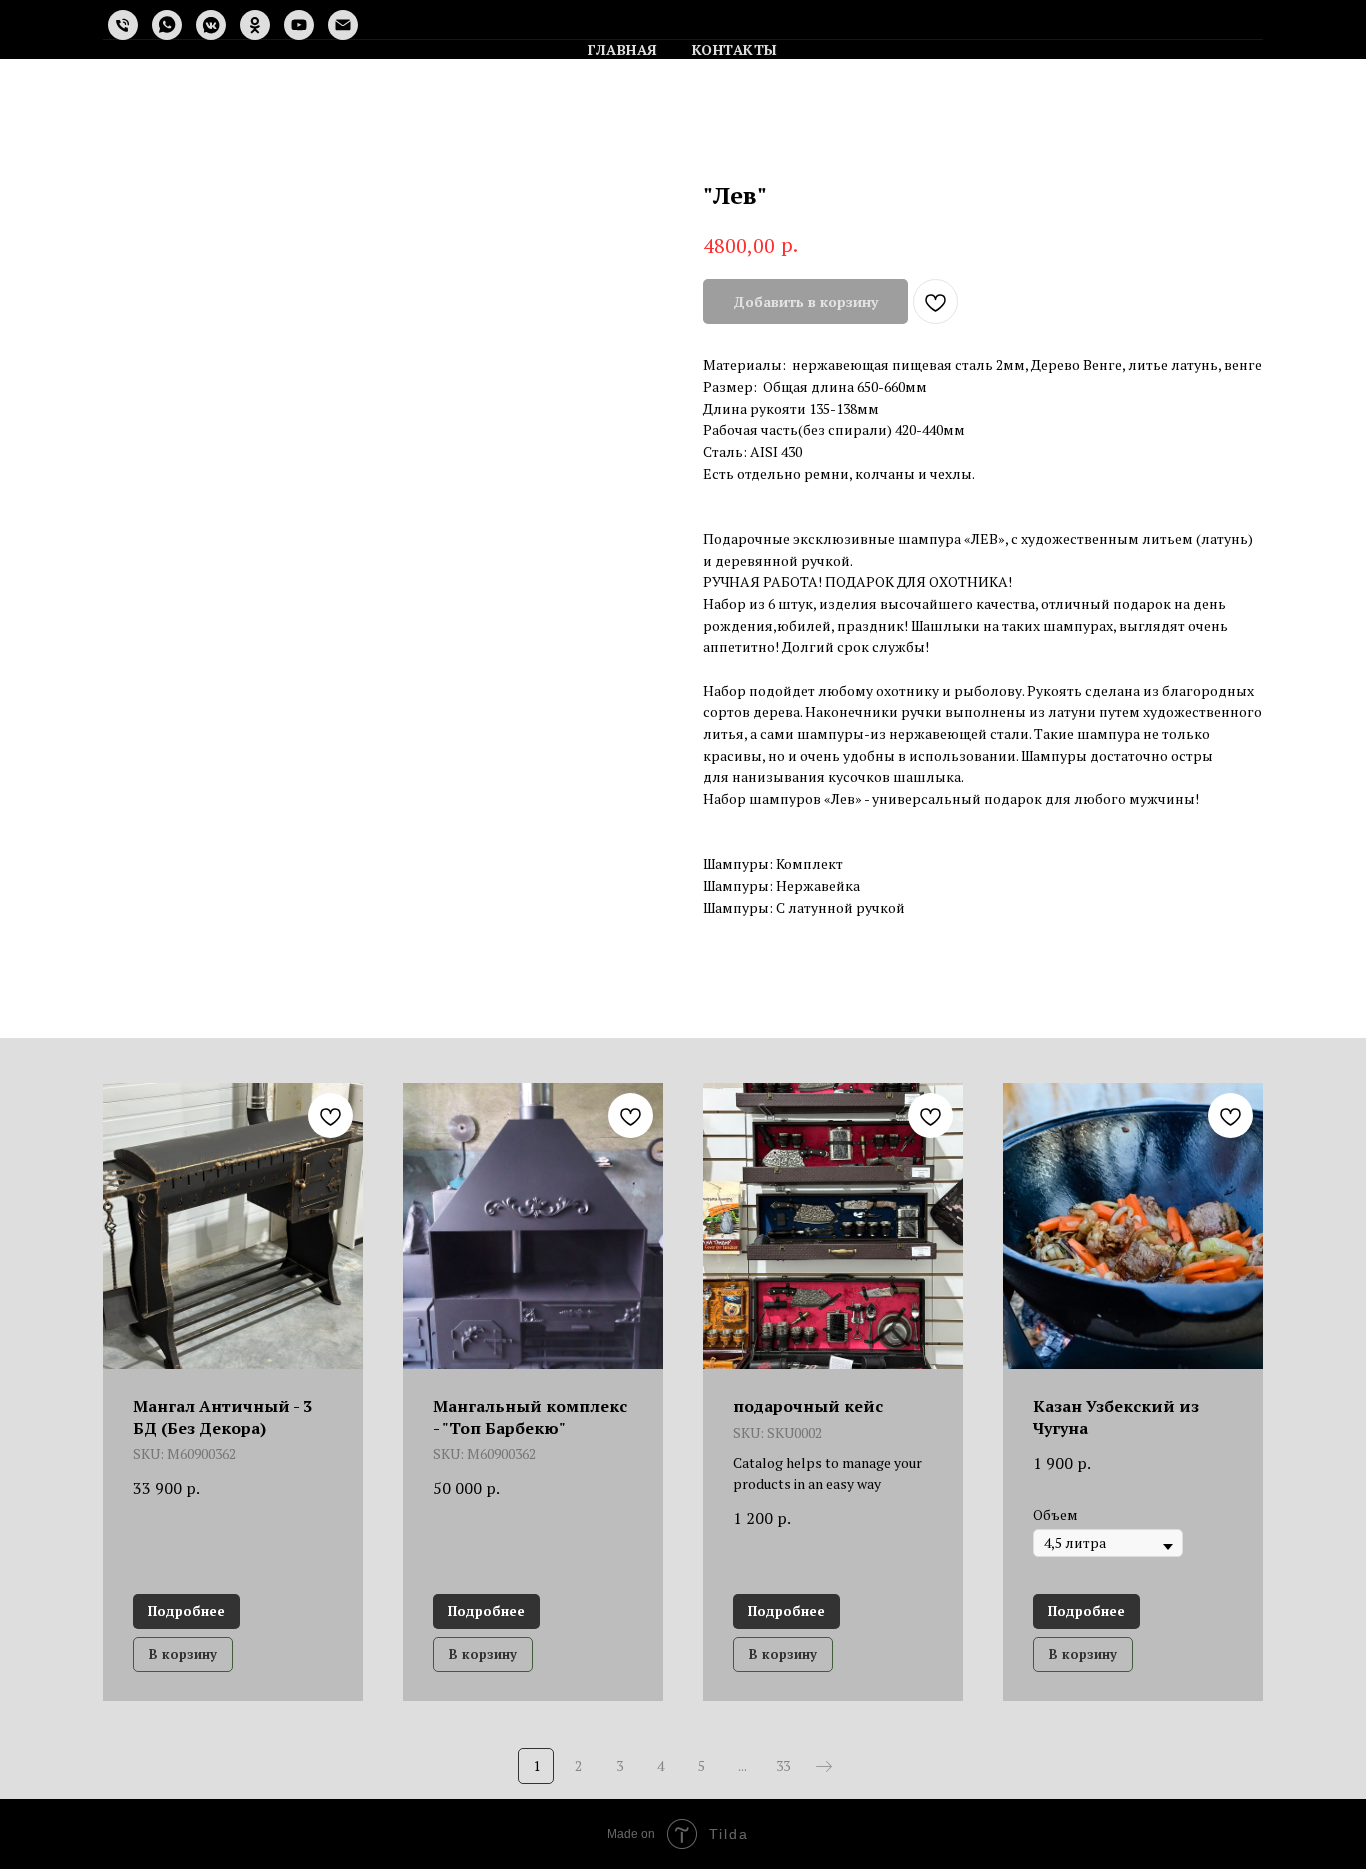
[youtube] (299, 25)
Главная (623, 49)
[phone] (123, 25)
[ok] (255, 25)
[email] (343, 25)
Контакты (735, 49)
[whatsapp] (167, 25)
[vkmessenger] (211, 25)
